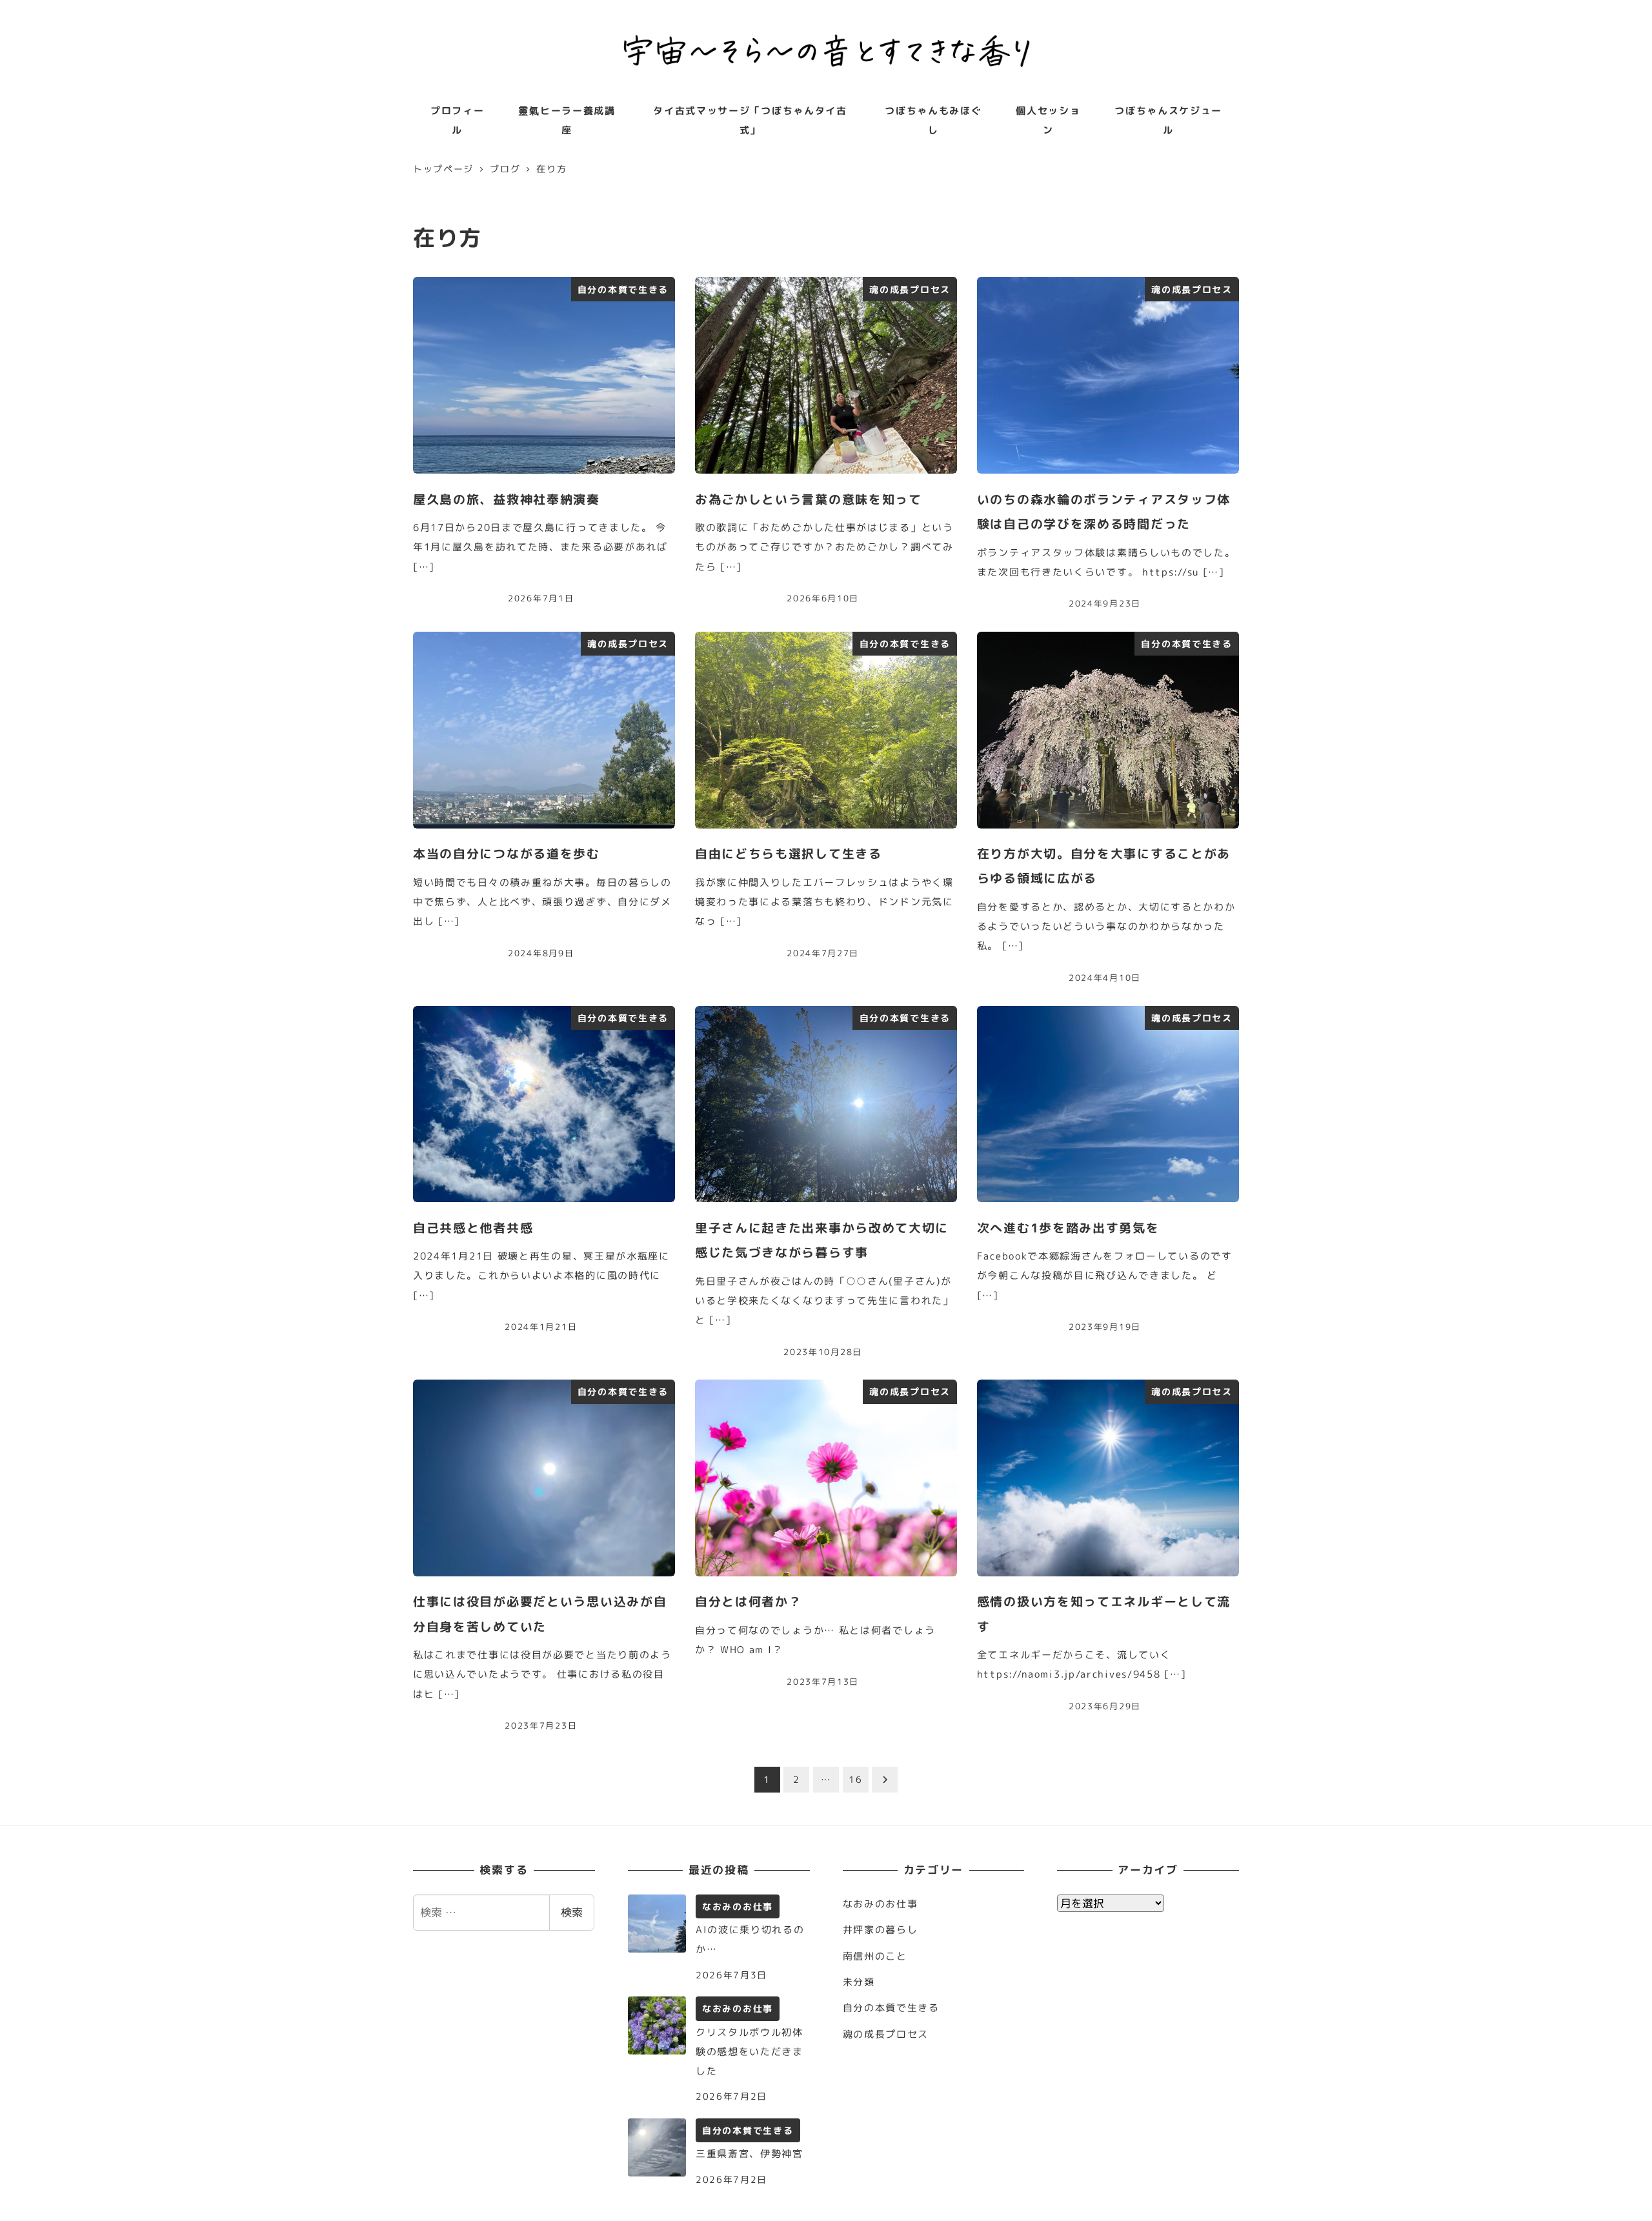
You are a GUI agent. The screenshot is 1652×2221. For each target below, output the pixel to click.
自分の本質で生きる (891, 2008)
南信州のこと (875, 1956)
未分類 (859, 1982)
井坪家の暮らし (881, 1930)
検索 (572, 1912)
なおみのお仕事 (881, 1904)
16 (855, 1779)
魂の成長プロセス (886, 2034)
